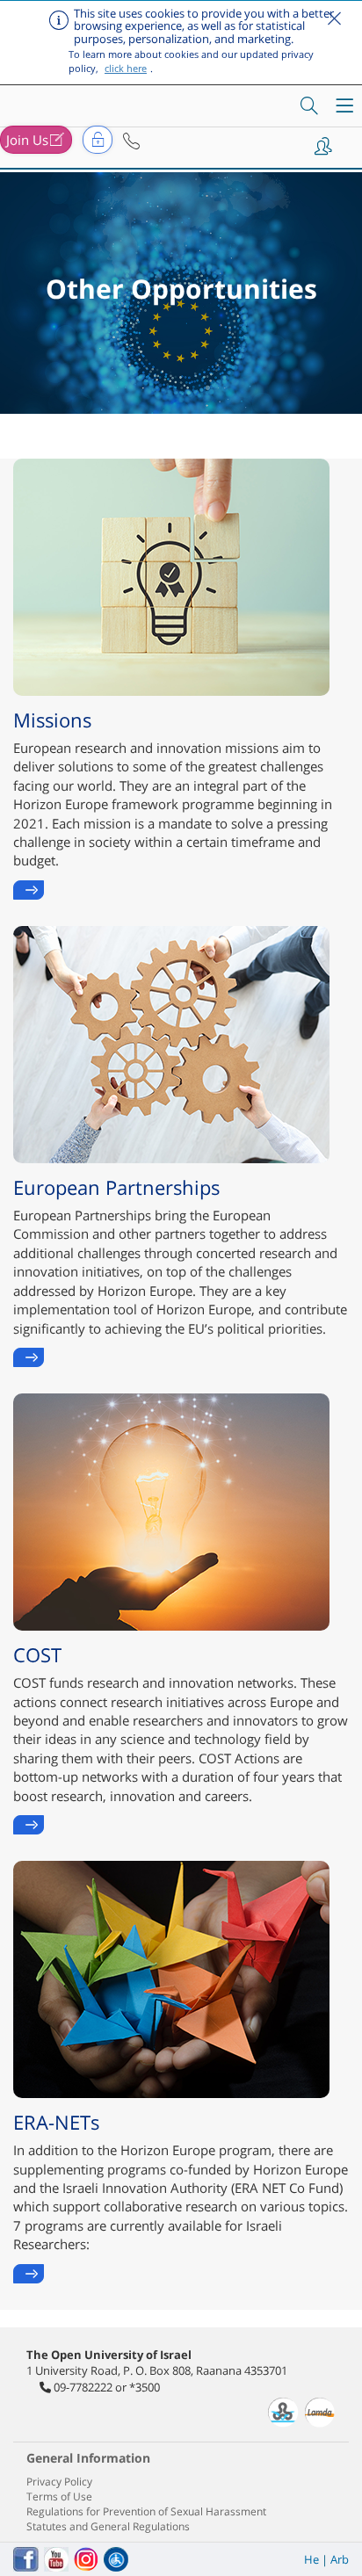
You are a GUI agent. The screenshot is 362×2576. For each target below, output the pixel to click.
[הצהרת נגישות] (116, 2559)
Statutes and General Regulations (108, 2526)
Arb (340, 2559)
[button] (131, 141)
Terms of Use (59, 2496)
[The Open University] (76, 101)
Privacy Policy (59, 2482)
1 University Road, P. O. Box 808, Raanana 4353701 (157, 2370)
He (311, 2559)
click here (126, 68)
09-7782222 (83, 2387)
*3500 (145, 2387)
